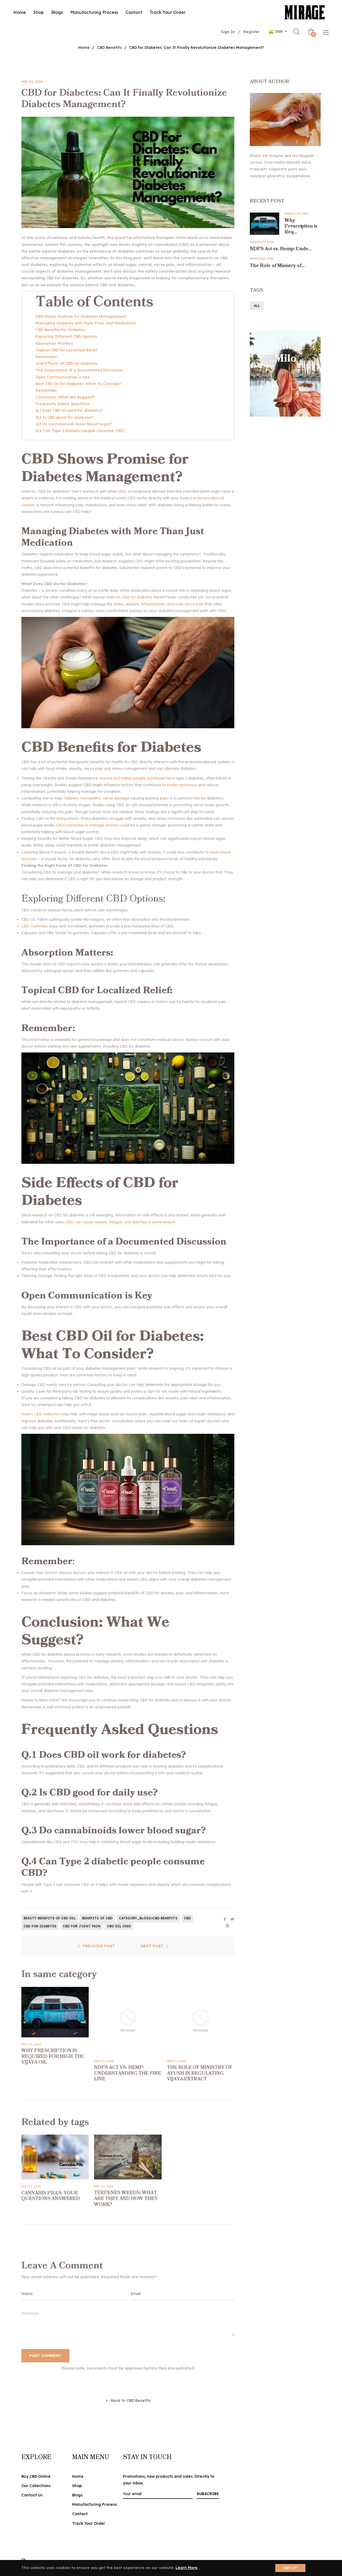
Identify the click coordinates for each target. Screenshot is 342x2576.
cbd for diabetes (40, 1926)
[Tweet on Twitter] (232, 1919)
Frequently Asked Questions (63, 404)
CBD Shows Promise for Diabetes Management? (81, 316)
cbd (187, 1918)
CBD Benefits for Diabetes (61, 330)
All (257, 306)
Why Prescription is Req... (301, 226)
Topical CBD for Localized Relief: (67, 350)
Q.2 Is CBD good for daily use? (65, 417)
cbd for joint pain (82, 1926)
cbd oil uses (119, 1926)
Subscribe (208, 2494)
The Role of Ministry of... (277, 266)
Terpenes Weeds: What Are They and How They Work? (126, 2199)
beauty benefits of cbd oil (50, 1918)
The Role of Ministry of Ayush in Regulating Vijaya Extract (200, 2073)
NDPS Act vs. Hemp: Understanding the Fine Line (127, 2073)
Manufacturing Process (94, 2504)
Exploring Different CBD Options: (67, 336)
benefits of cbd (97, 1918)
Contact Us (32, 2495)
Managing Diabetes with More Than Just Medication (86, 323)
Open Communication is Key (63, 377)
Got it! (290, 2568)
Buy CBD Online (36, 2476)
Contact (80, 2514)
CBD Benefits (109, 48)
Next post (152, 1946)
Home (84, 48)
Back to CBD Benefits (131, 2401)
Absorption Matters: (54, 343)
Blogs (77, 2495)
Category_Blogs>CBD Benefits (148, 1918)
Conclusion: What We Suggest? (66, 397)
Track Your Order (89, 2523)
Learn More (186, 2568)
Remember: (47, 357)
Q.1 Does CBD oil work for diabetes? (69, 410)
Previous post (99, 1946)
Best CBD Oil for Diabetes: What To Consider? (79, 384)
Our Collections (36, 2486)
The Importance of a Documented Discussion (79, 370)
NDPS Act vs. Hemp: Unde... (281, 249)
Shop (77, 2486)
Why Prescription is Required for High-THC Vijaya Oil (53, 2056)
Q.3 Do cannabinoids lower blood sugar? (74, 424)
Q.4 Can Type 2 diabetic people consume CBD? (81, 431)
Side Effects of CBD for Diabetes (67, 363)
